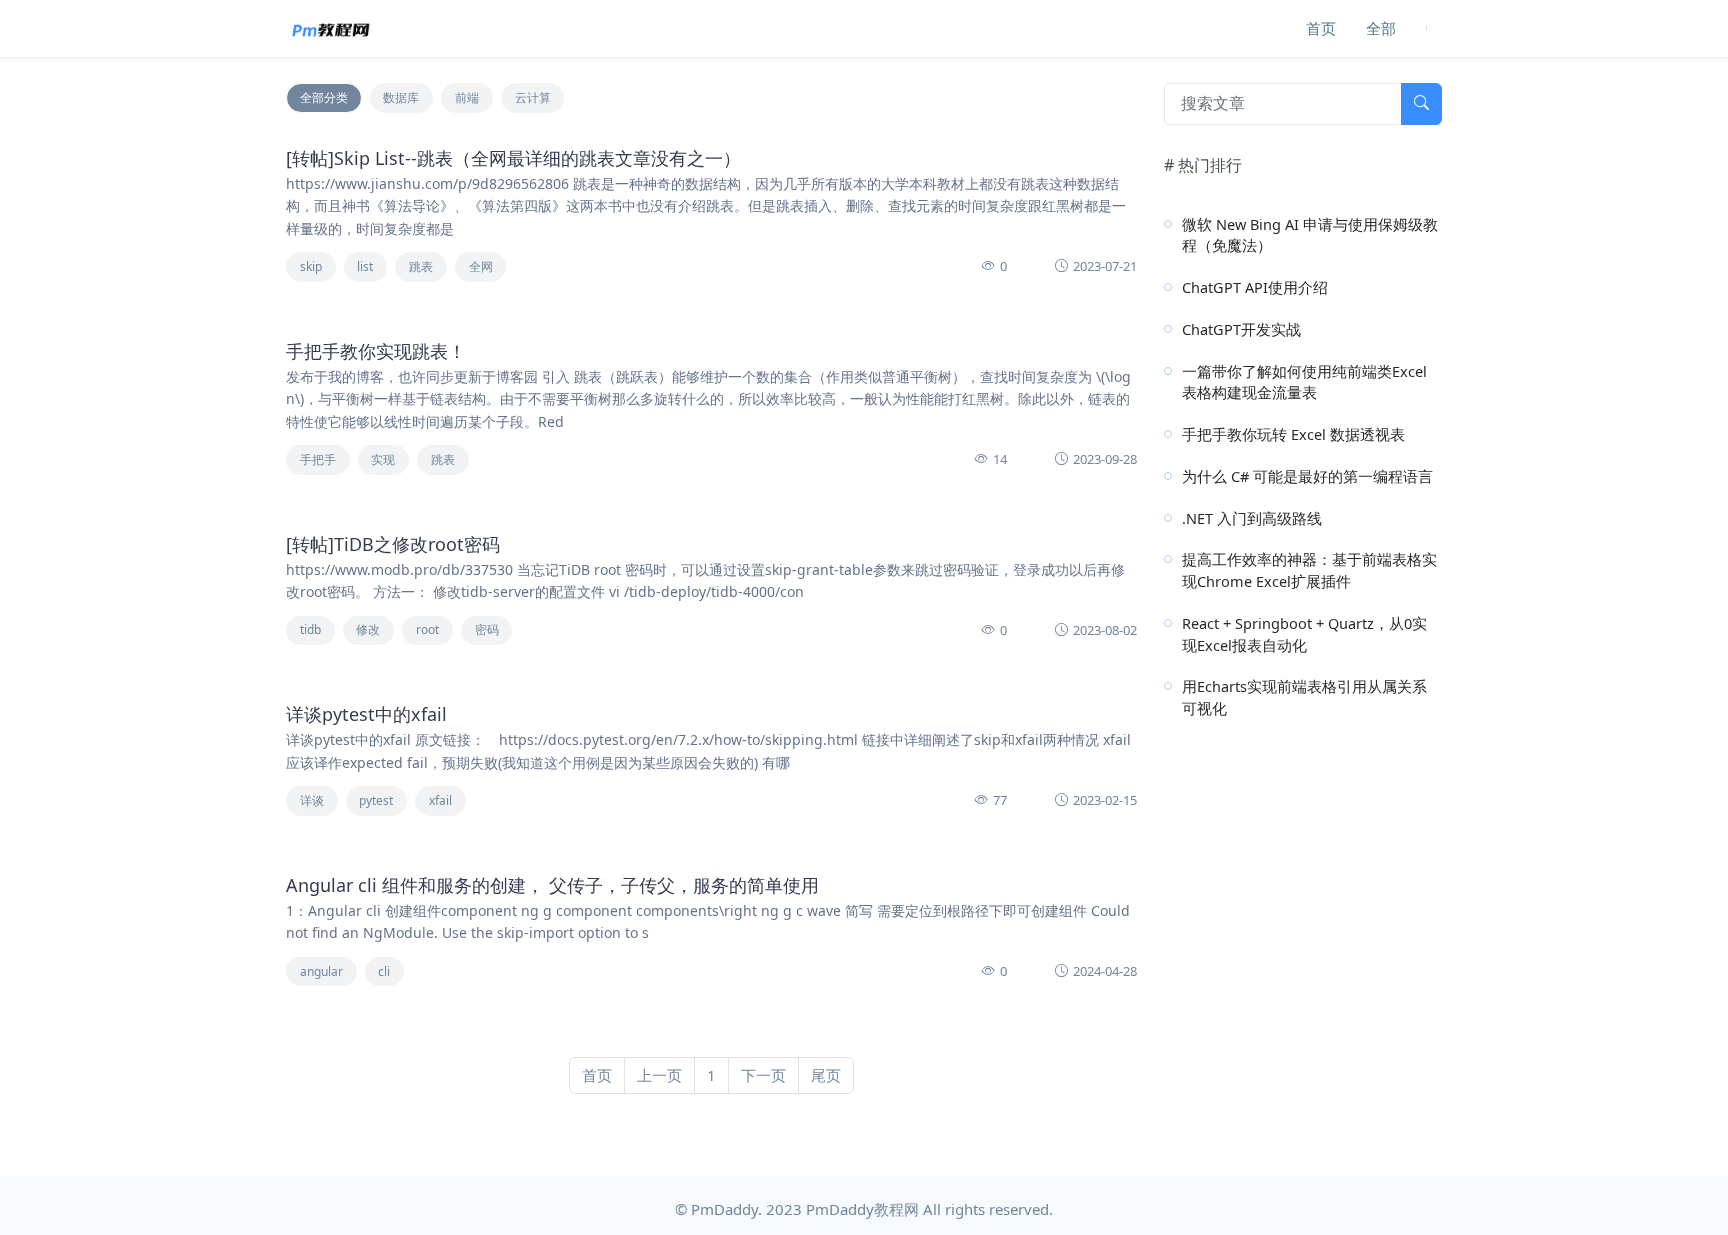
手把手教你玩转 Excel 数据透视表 (1293, 434)
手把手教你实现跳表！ (376, 351)
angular (321, 971)
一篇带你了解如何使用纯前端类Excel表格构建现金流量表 (1304, 382)
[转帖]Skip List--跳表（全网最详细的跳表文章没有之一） (513, 158)
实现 (383, 459)
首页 (1321, 28)
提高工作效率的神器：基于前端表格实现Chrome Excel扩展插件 (1309, 570)
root (427, 629)
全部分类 (324, 97)
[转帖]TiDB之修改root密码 (393, 544)
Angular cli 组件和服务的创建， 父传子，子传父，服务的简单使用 (552, 885)
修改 (368, 629)
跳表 (421, 266)
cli (384, 971)
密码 (487, 629)
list (365, 266)
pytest (376, 800)
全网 (481, 266)
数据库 (401, 97)
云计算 (533, 97)
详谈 (312, 800)
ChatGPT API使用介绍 (1255, 287)
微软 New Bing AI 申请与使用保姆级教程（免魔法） (1310, 235)
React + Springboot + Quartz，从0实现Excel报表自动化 (1304, 634)
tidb (310, 629)
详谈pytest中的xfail (366, 714)
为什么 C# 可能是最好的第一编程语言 (1307, 476)
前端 (467, 97)
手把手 (318, 459)
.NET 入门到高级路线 (1252, 518)
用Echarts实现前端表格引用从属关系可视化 (1304, 697)
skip (311, 266)
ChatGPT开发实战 (1241, 329)
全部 (1381, 28)
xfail (440, 800)
